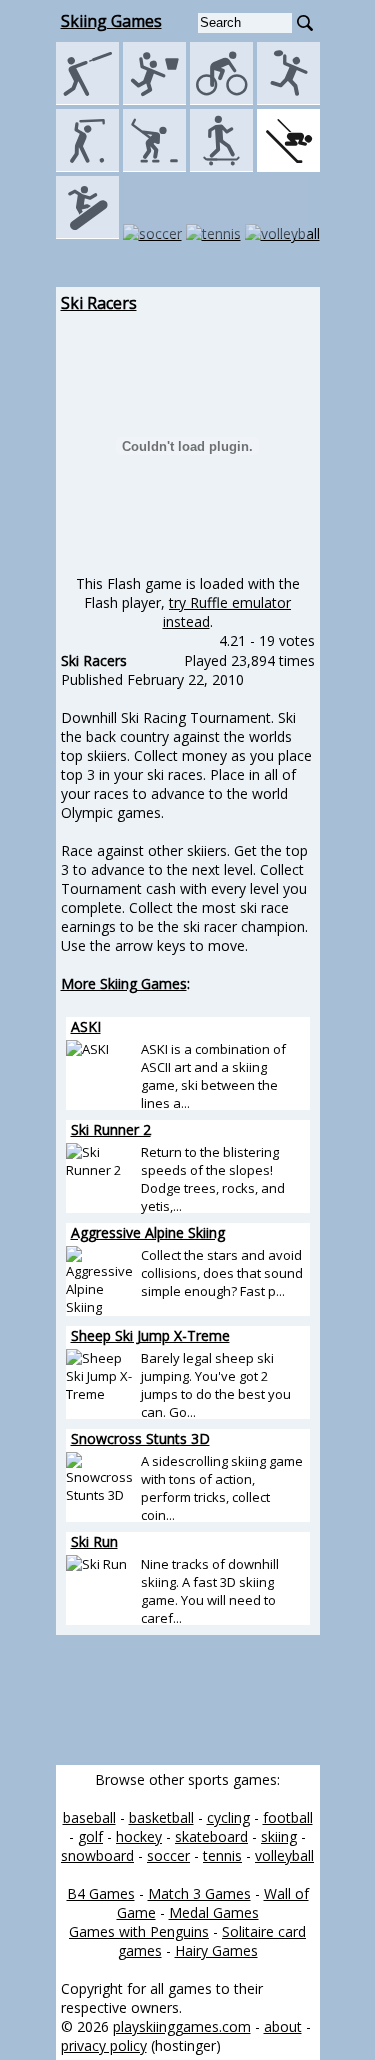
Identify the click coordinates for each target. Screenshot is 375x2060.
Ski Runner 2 (111, 1129)
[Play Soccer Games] (152, 233)
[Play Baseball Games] (87, 99)
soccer (168, 1855)
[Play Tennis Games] (213, 233)
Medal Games (214, 1912)
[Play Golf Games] (87, 166)
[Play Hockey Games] (154, 166)
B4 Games (101, 1893)
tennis (222, 1855)
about (283, 2026)
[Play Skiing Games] (288, 166)
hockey (139, 1836)
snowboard (97, 1855)
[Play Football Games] (288, 99)
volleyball (284, 1855)
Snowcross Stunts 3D (140, 1438)
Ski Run (94, 1541)
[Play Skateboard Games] (221, 166)
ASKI (86, 1026)
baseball (89, 1817)
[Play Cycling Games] (221, 99)
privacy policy (104, 2045)
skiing (279, 1836)
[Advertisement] (188, 1700)
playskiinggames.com (182, 2026)
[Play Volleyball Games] (282, 233)
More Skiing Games (124, 983)
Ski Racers (99, 303)
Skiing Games (111, 21)
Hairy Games (216, 1950)
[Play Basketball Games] (154, 99)
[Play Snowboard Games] (87, 233)
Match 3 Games (199, 1893)
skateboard (211, 1836)
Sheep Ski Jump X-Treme (150, 1335)
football (288, 1817)
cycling (228, 1817)
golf (90, 1836)
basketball (161, 1817)
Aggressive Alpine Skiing (148, 1232)
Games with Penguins (139, 1931)
